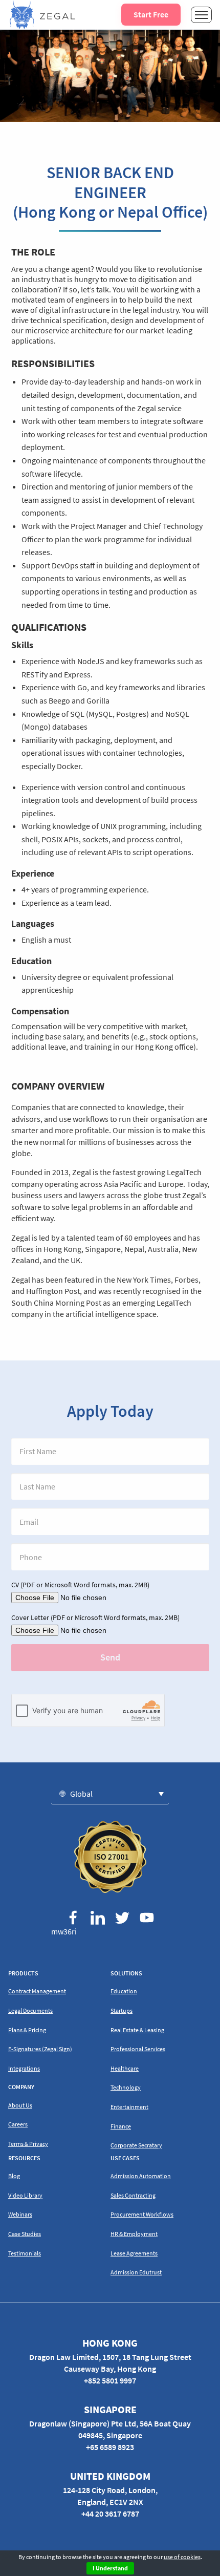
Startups (122, 2010)
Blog (14, 2176)
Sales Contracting (133, 2195)
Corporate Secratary (136, 2145)
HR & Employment (134, 2234)
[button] (110, 1793)
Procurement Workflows (142, 2214)
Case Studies (25, 2234)
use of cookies (182, 2557)
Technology (126, 2087)
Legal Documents (30, 2010)
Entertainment (129, 2107)
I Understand (110, 2568)
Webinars (20, 2214)
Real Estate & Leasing (137, 2030)
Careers (18, 2124)
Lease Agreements (134, 2253)
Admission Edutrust (136, 2272)
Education (124, 1991)
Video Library (25, 2195)
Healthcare (125, 2068)
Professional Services (138, 2049)
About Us (20, 2105)
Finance (121, 2126)
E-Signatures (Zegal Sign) (40, 2049)
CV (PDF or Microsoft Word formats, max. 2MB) (80, 1585)
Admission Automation (141, 2176)
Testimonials (25, 2253)
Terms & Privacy (28, 2144)
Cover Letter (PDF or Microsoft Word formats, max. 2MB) (95, 1617)
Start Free (151, 14)
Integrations (24, 2068)
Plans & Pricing (27, 2030)
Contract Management (37, 1991)
